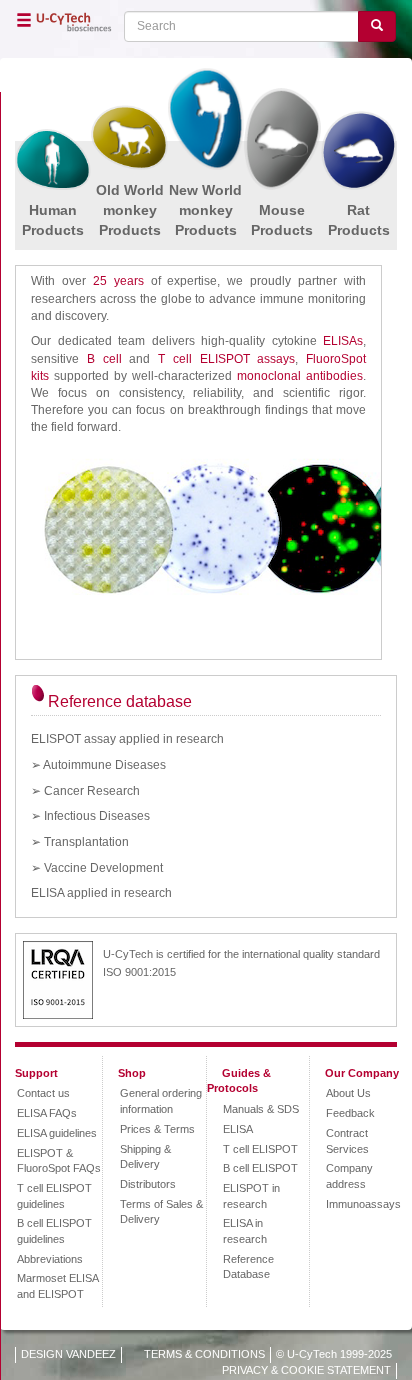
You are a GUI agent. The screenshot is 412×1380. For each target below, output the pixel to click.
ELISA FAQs (47, 1113)
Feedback (350, 1113)
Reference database (120, 701)
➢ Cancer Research (85, 791)
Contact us (43, 1093)
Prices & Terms (157, 1129)
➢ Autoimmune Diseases (98, 765)
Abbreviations (50, 1259)
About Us (348, 1093)
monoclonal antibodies (300, 376)
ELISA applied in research (101, 893)
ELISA (238, 1129)
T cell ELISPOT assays (226, 359)
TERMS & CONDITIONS (204, 1354)
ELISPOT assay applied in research (127, 739)
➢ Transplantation (80, 842)
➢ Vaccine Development (97, 868)
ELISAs (343, 341)
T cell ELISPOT (260, 1149)
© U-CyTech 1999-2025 (334, 1354)
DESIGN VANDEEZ (68, 1354)
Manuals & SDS (261, 1109)
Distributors (148, 1184)
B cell (104, 359)
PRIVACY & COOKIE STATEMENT (306, 1370)
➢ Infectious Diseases (90, 816)
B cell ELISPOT (260, 1168)
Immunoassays (363, 1204)
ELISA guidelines (57, 1133)
